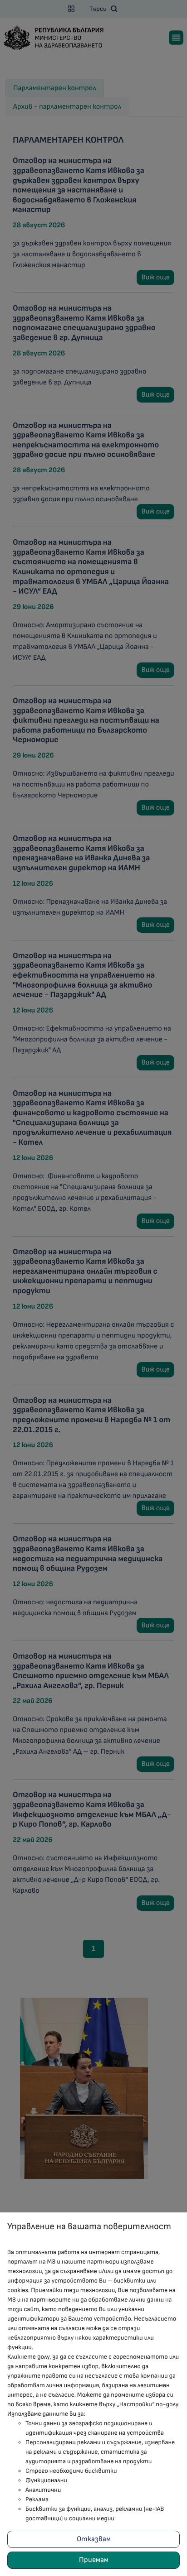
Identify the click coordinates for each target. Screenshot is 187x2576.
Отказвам (94, 2539)
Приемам (94, 2560)
